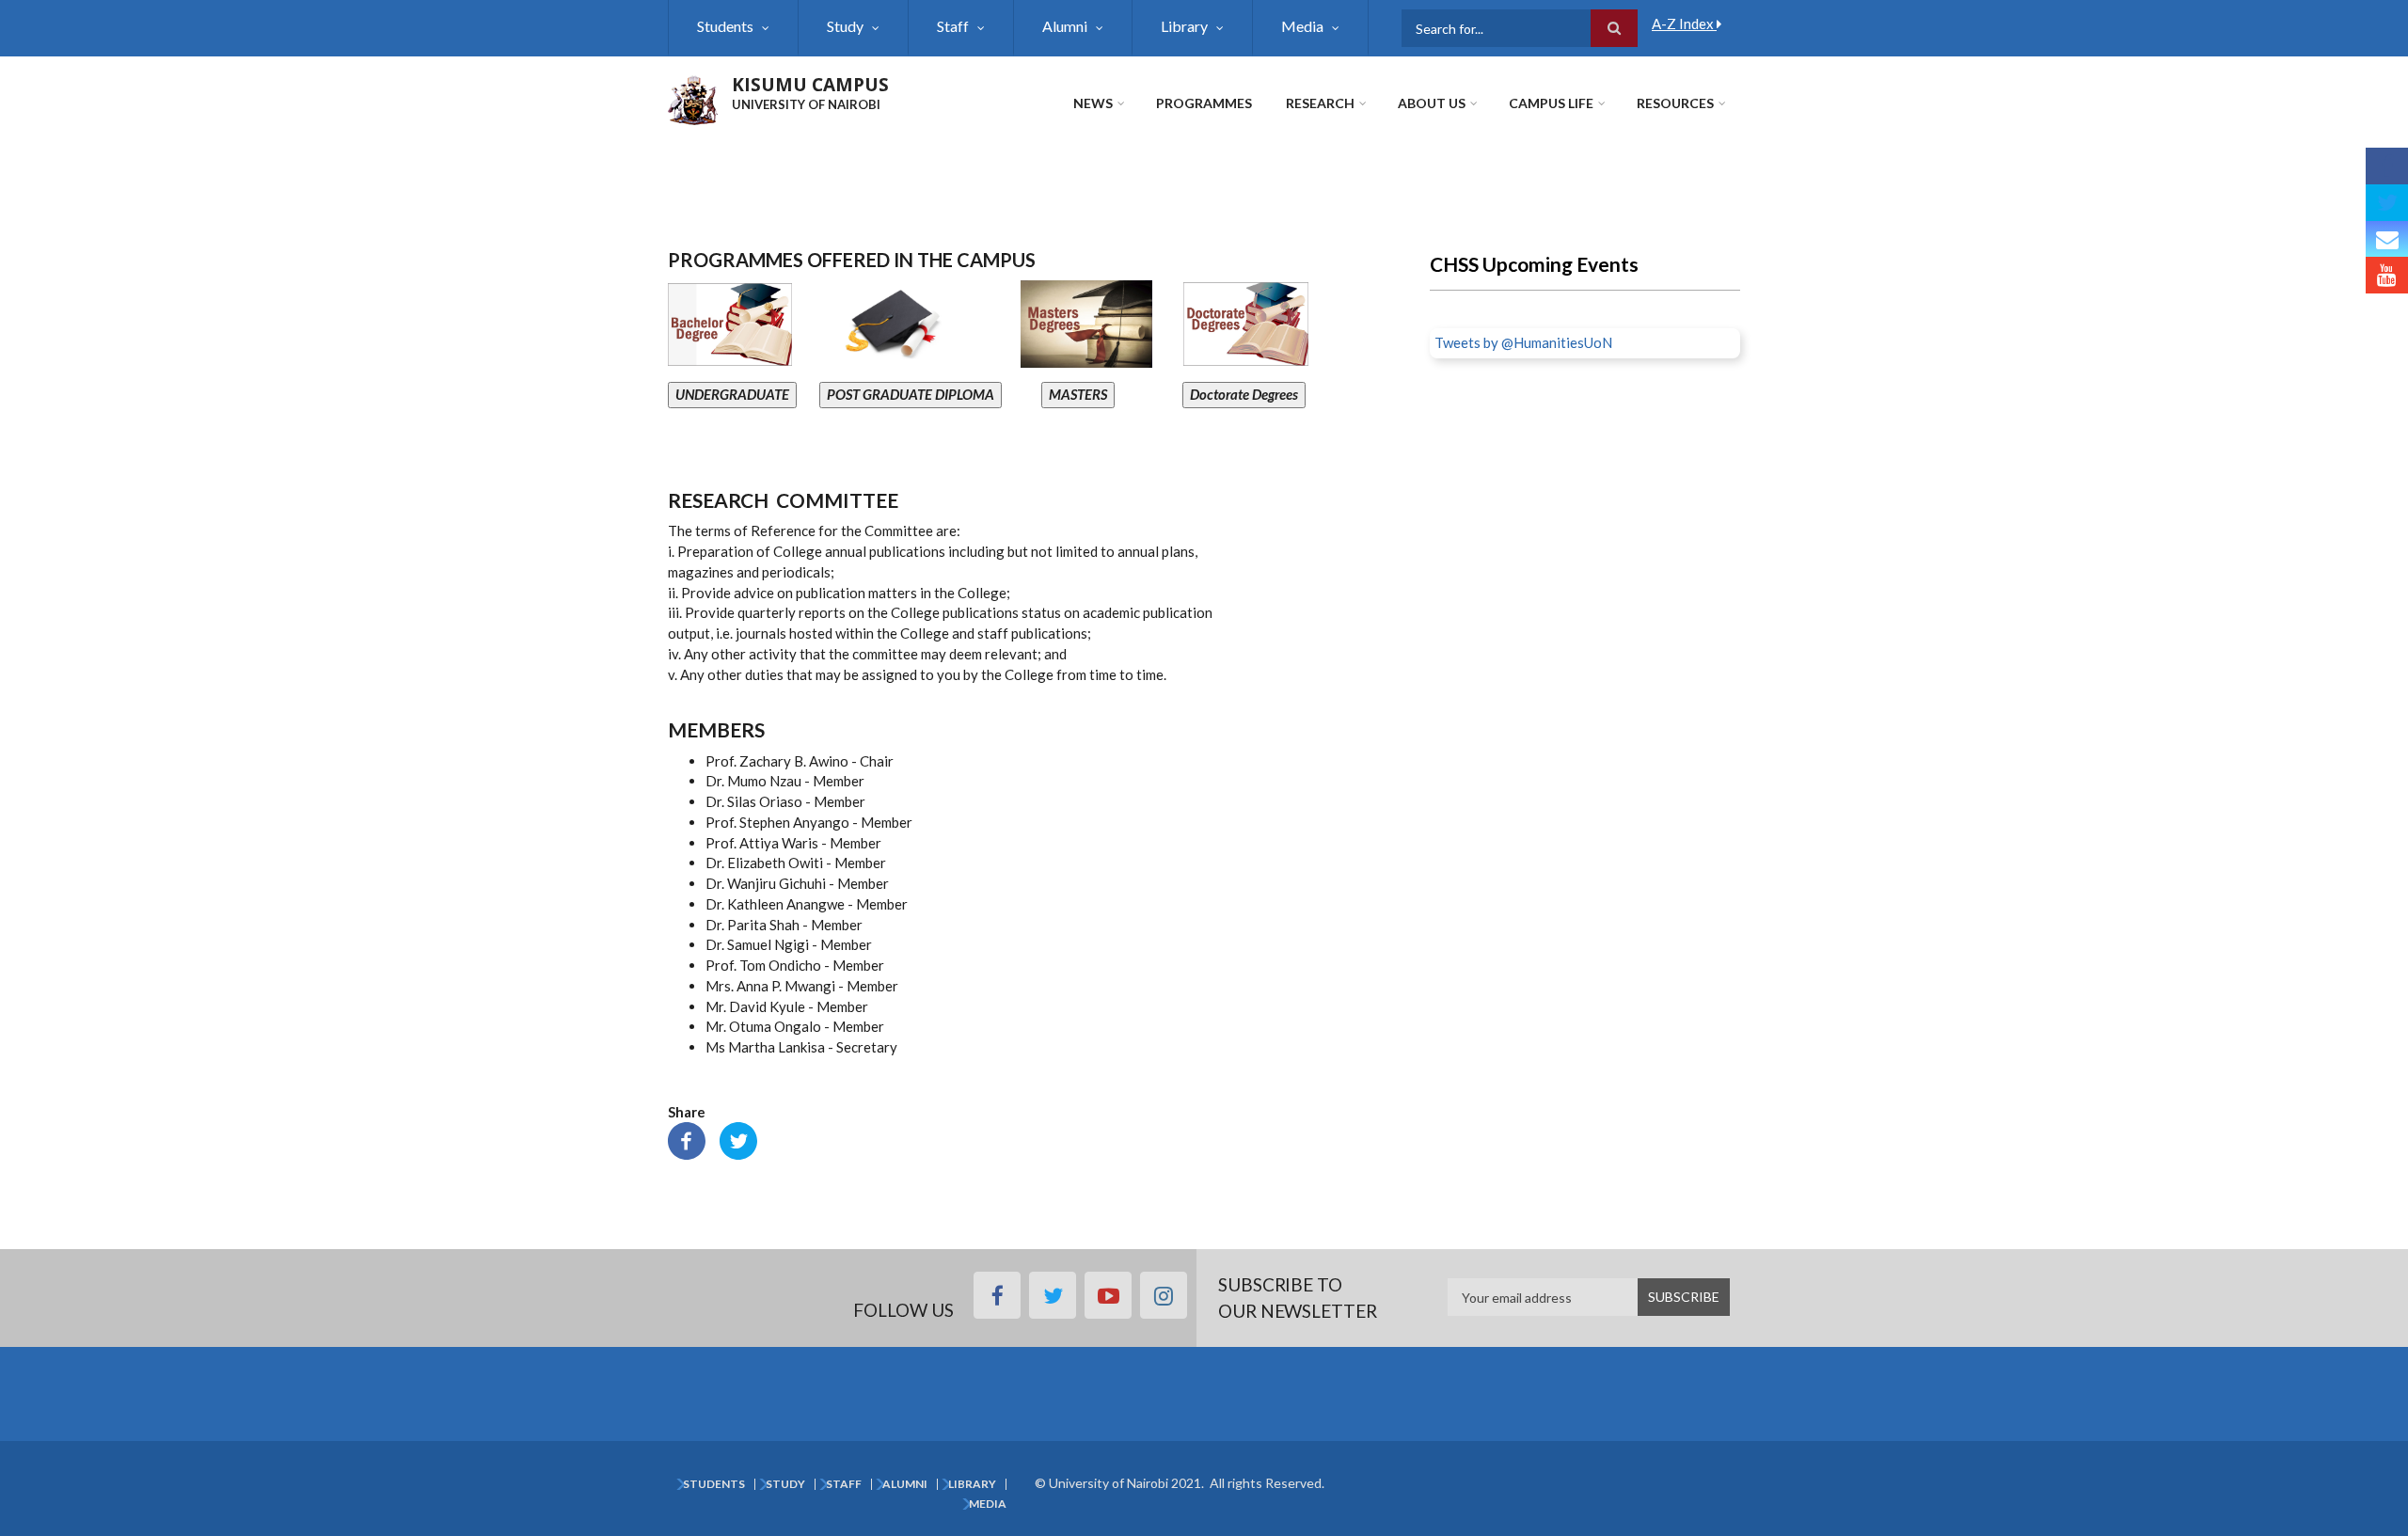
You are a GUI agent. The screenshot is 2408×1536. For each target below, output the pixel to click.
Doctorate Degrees (1244, 394)
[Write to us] (2387, 239)
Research (1320, 103)
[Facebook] (687, 1139)
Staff (953, 26)
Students (725, 26)
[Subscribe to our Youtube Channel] (2387, 275)
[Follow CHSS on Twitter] (2387, 203)
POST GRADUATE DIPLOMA (911, 394)
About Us (1432, 103)
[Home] (693, 98)
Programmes (1204, 103)
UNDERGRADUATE (732, 394)
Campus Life (1551, 103)
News (1093, 103)
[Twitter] (738, 1139)
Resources (1675, 103)
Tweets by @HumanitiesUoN (1523, 342)
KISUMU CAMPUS (810, 85)
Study (845, 26)
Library (1184, 26)
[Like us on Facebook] (2387, 166)
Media (1302, 26)
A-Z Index (1684, 24)
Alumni (1065, 26)
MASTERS (1078, 394)
